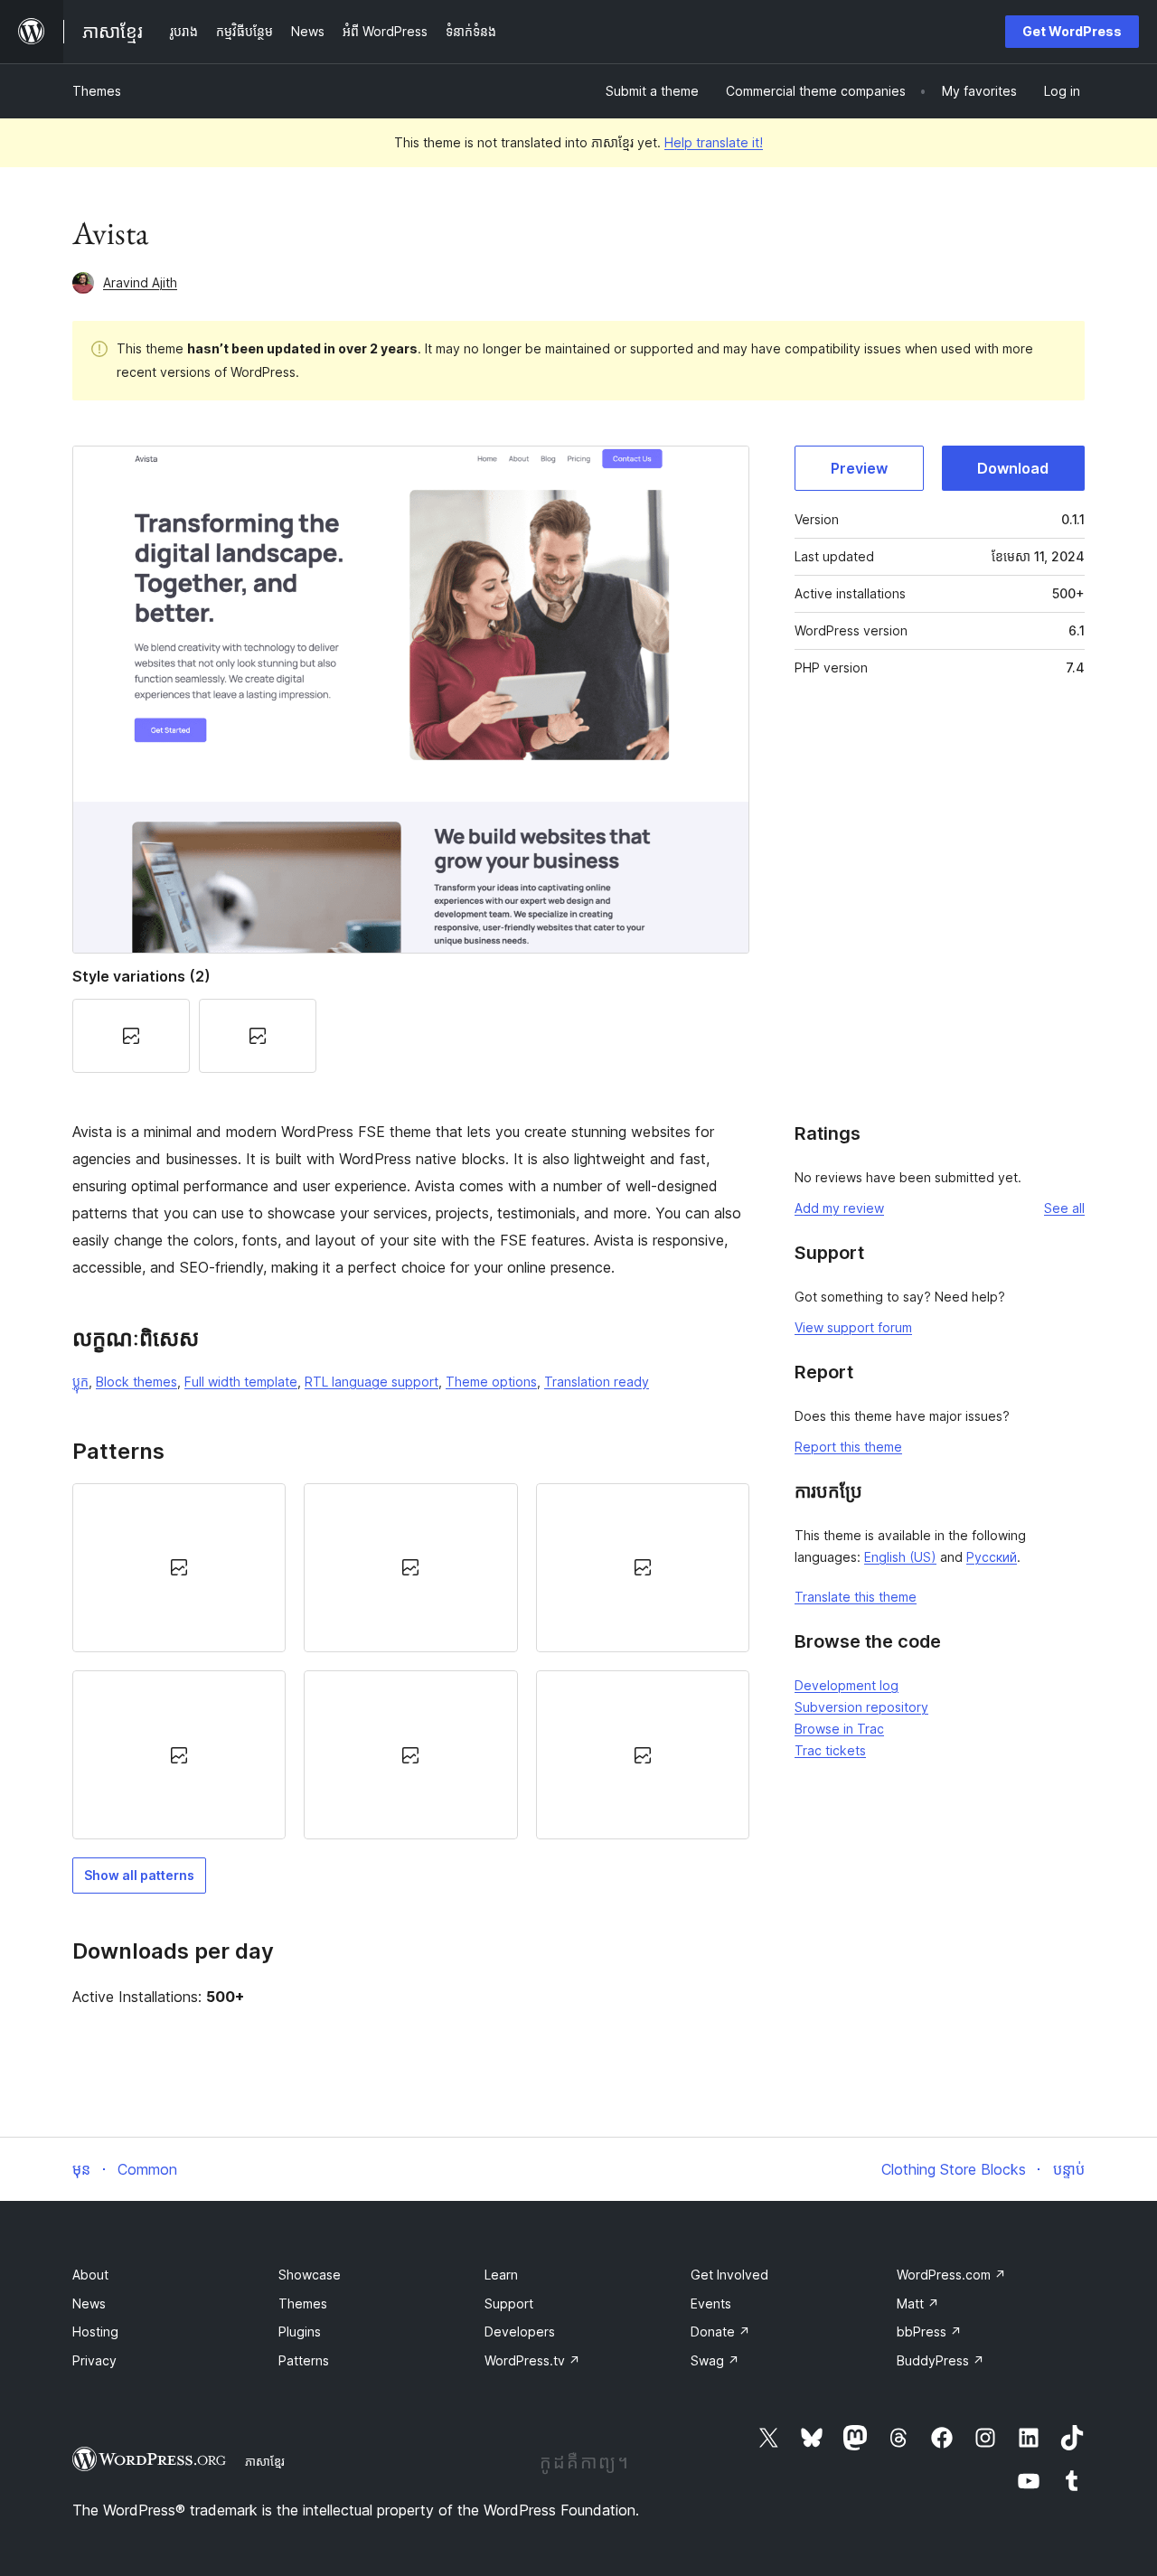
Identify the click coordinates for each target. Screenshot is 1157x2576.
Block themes (136, 1382)
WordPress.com (951, 2275)
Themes (97, 91)
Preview (859, 468)
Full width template (241, 1382)
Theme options (491, 1382)
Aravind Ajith (140, 282)
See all (1064, 1208)
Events (711, 2303)
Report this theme (848, 1447)
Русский (992, 1557)
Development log (847, 1685)
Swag (715, 2360)
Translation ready (597, 1382)
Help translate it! (714, 142)
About (90, 2275)
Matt (918, 2303)
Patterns (304, 2360)
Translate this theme (856, 1597)
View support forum (853, 1327)
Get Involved (729, 2275)
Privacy (94, 2360)
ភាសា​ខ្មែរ (265, 2461)
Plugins (300, 2332)
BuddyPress (941, 2360)
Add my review (839, 1208)
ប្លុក (80, 1382)
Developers (520, 2332)
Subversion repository (861, 1707)
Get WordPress (1072, 31)
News (89, 2303)
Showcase (310, 2275)
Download (1013, 468)
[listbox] (411, 1661)
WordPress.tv (532, 2360)
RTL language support (372, 1382)
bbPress (929, 2332)
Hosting (95, 2332)
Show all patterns (139, 1875)
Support (509, 2303)
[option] (179, 1568)
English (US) (900, 1557)
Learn (501, 2275)
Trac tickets (830, 1750)
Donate (720, 2332)
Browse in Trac (839, 1729)
